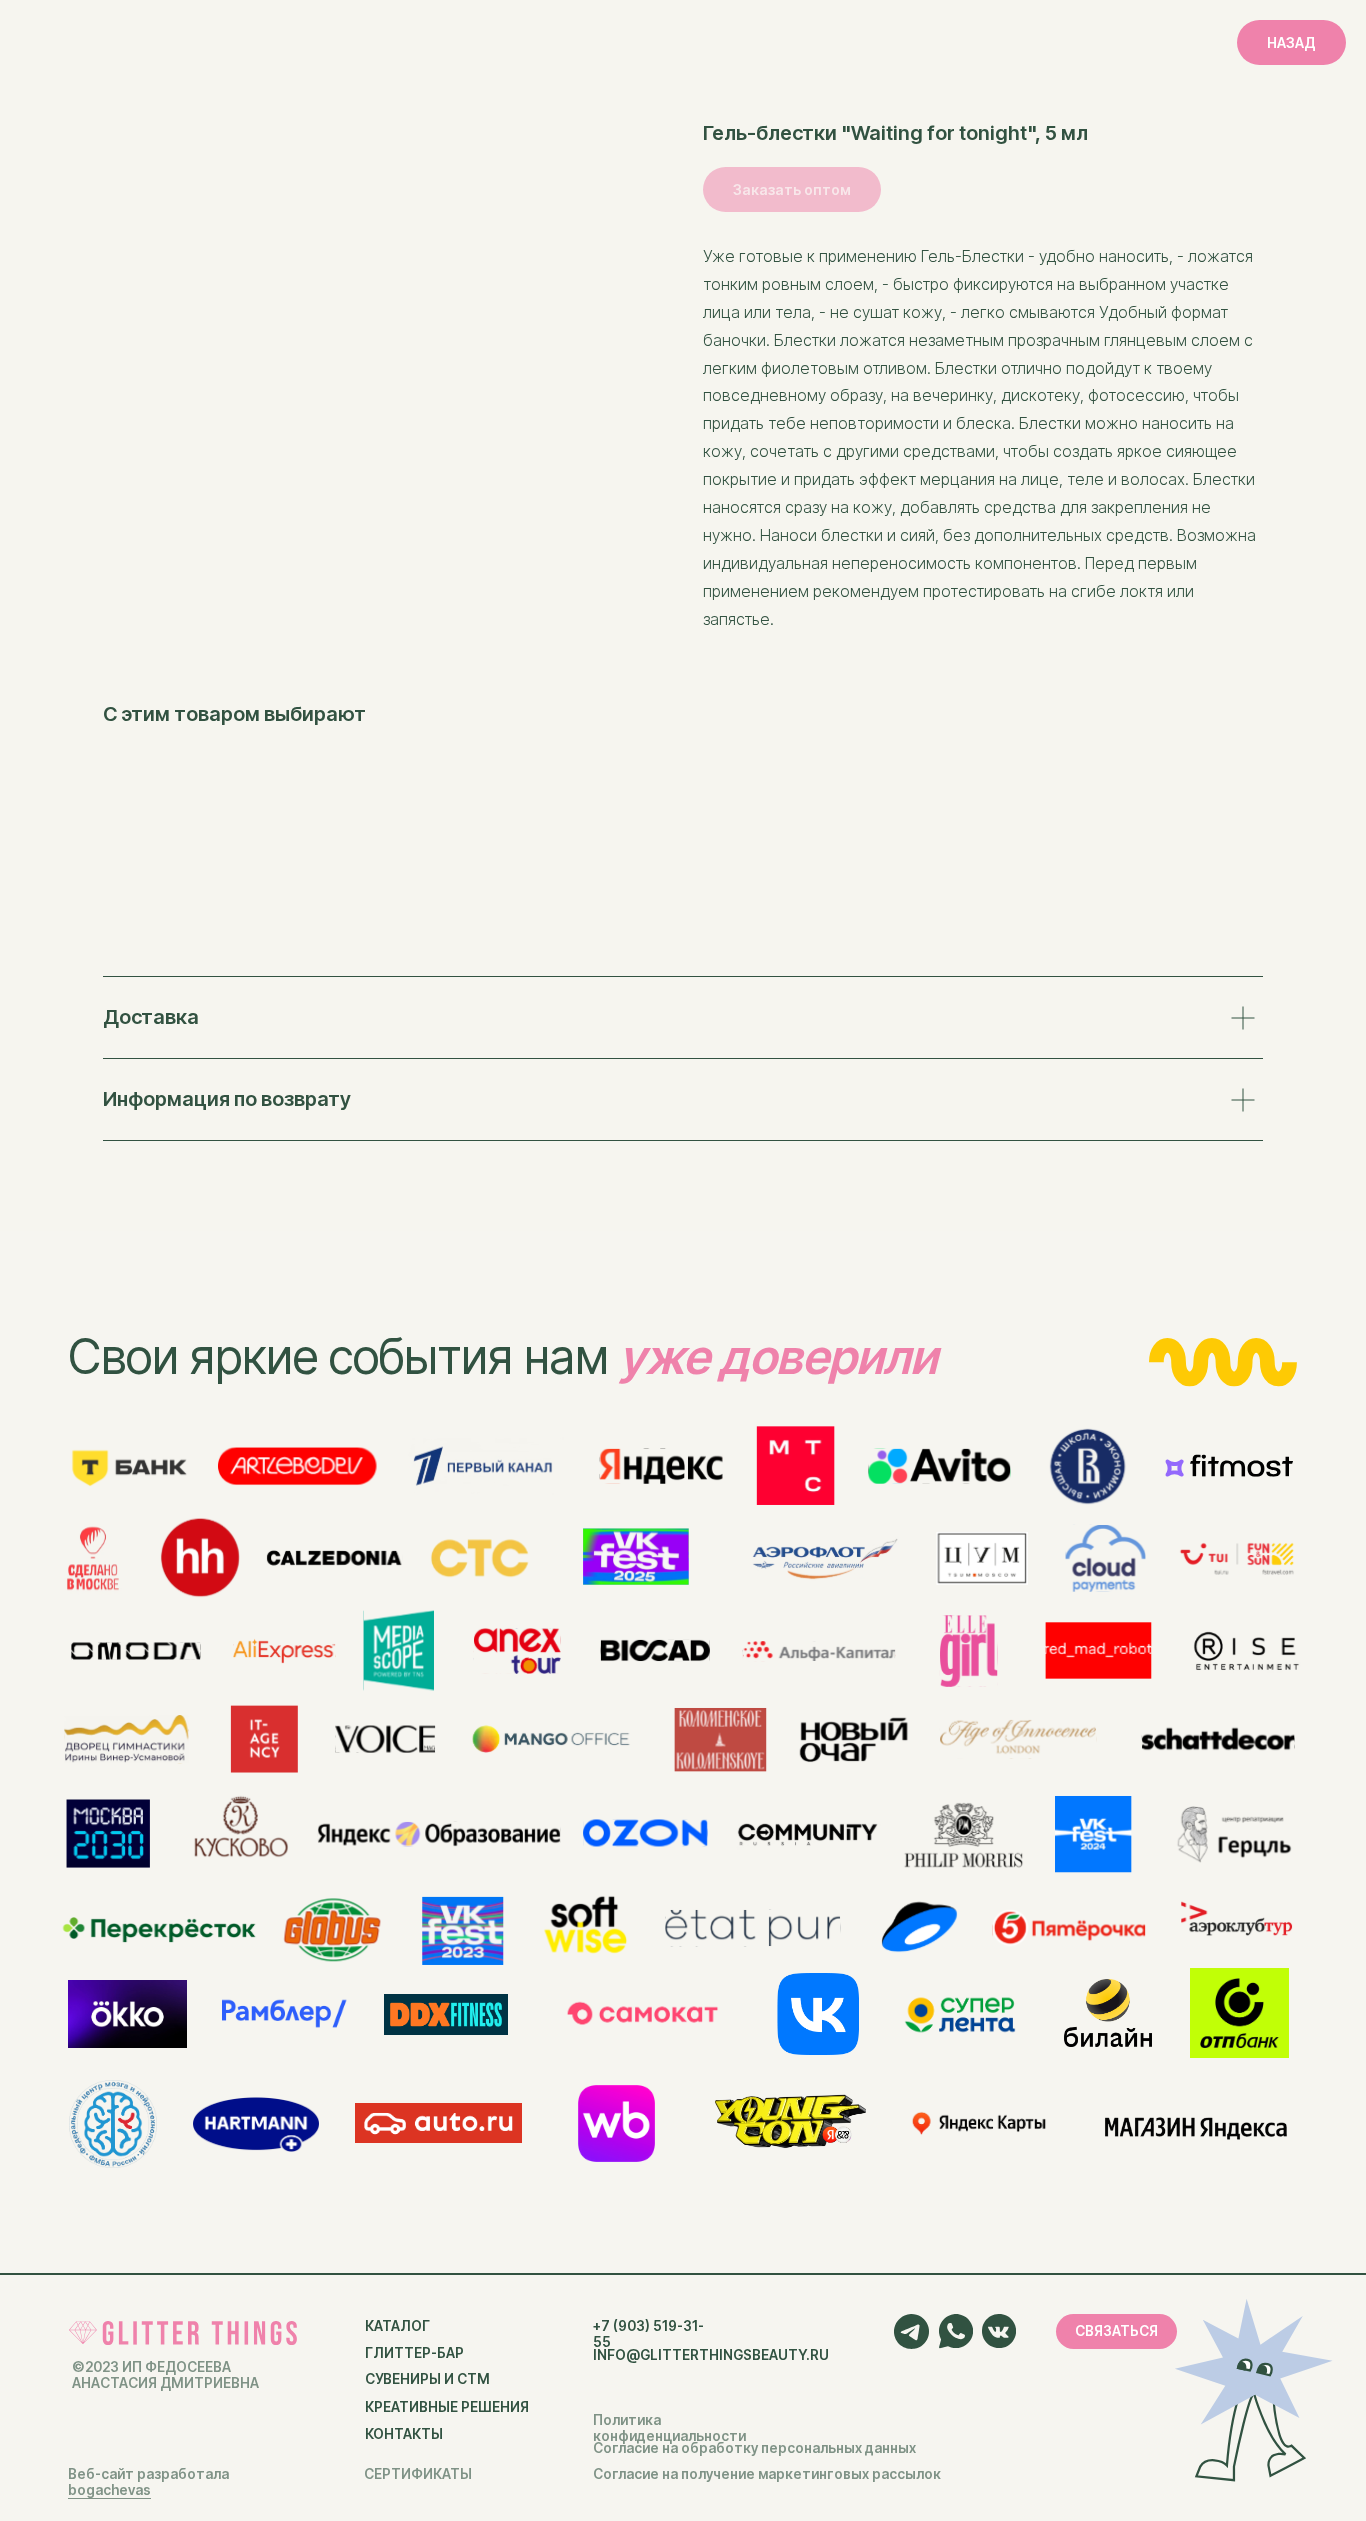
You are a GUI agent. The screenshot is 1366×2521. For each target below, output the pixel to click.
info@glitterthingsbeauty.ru (711, 2355)
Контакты (404, 2434)
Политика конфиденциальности (669, 2428)
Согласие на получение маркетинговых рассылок (767, 2474)
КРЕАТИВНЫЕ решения (447, 2407)
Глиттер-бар (414, 2353)
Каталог (397, 2326)
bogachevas (109, 2490)
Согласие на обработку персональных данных (754, 2448)
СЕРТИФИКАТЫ (418, 2474)
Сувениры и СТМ (427, 2379)
